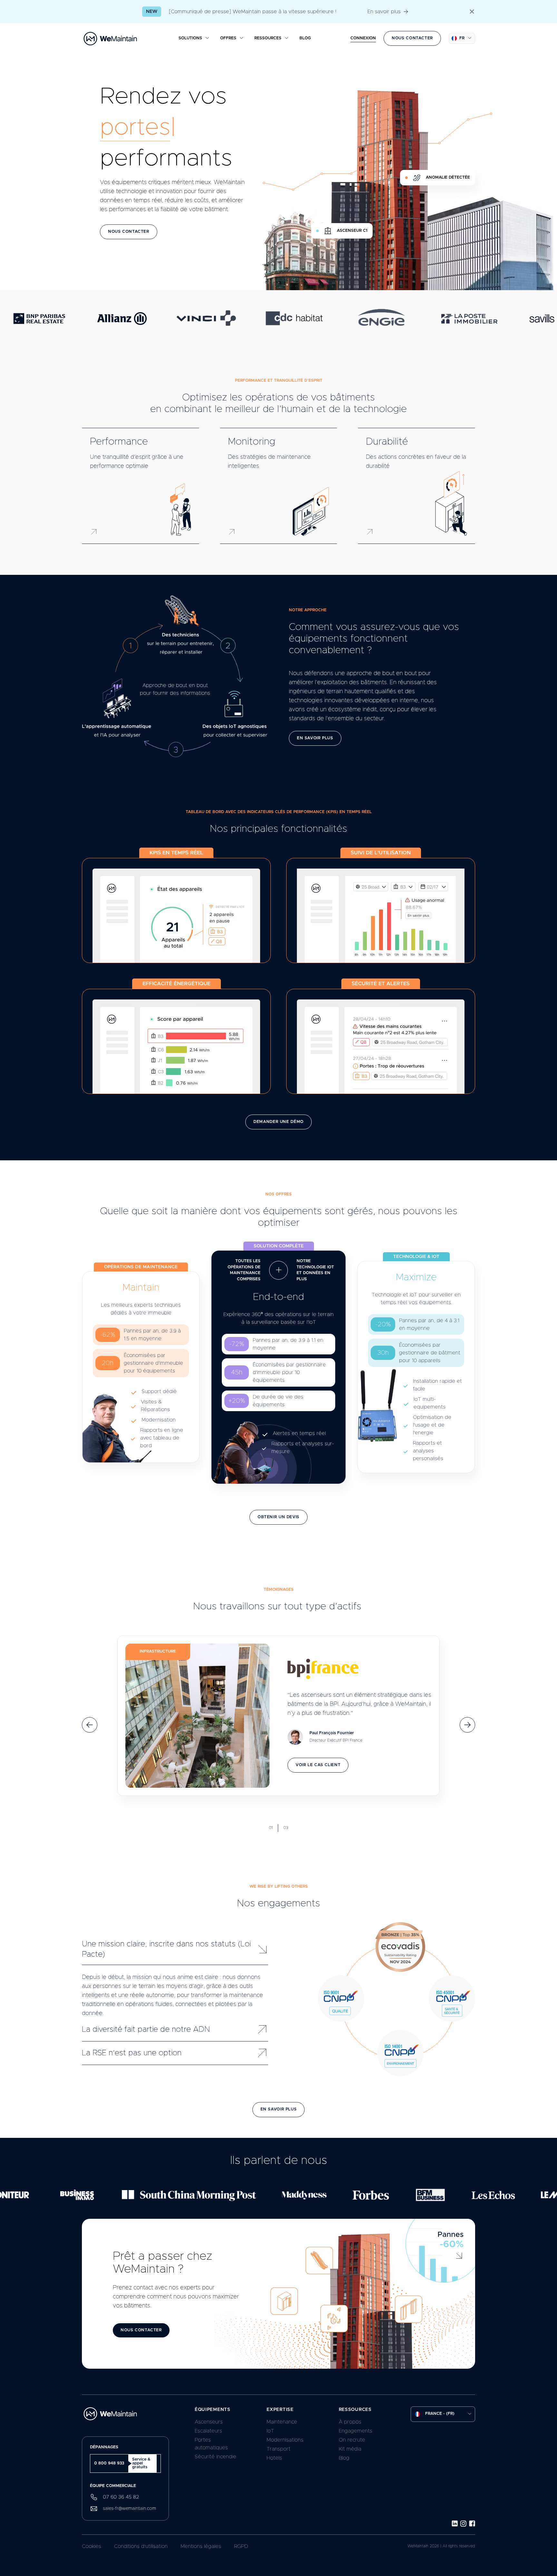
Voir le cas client (318, 1765)
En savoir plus (384, 12)
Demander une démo (278, 1122)
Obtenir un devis (278, 1517)
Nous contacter (412, 38)
